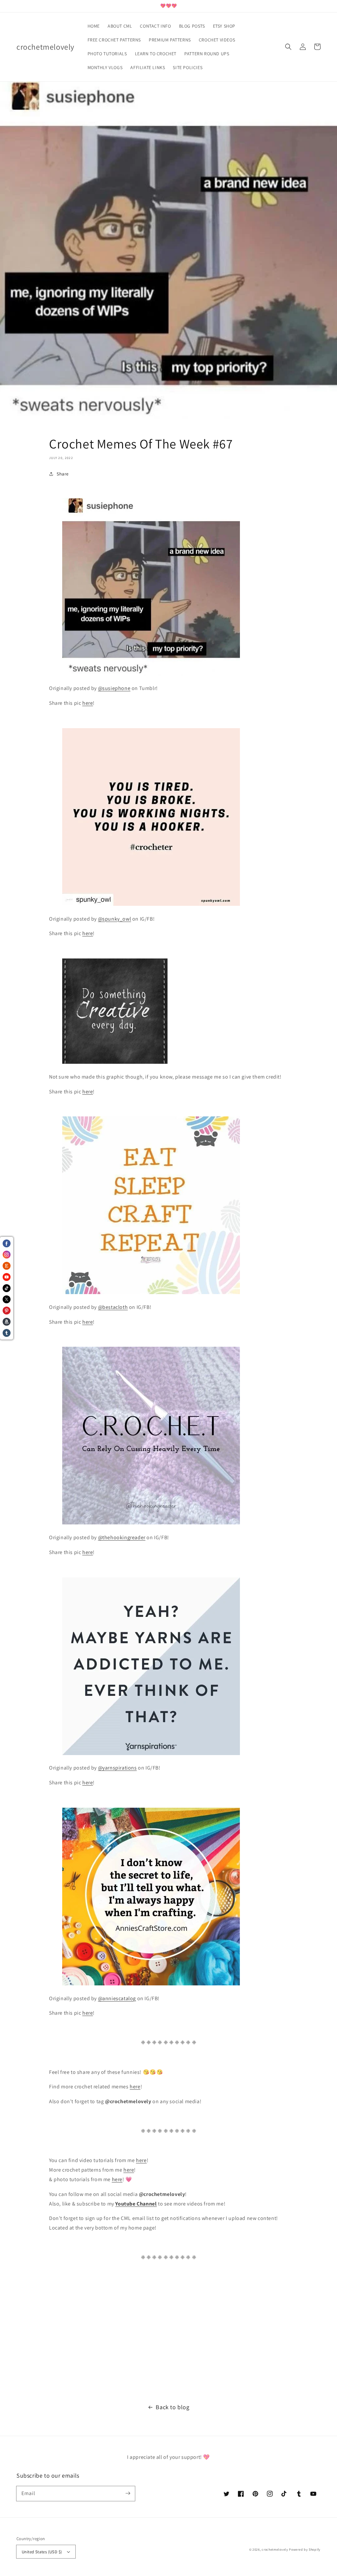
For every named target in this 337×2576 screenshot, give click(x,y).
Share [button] (63, 474)
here (88, 703)
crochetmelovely (275, 2550)
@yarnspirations (117, 1768)
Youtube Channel (136, 2204)
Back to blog (172, 2407)
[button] (288, 47)
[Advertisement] (168, 2333)
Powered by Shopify (305, 2550)
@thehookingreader (122, 1537)
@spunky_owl (115, 919)
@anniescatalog (117, 1998)
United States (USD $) (42, 2552)
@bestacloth (113, 1307)
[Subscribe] (128, 2493)
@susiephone (114, 688)
